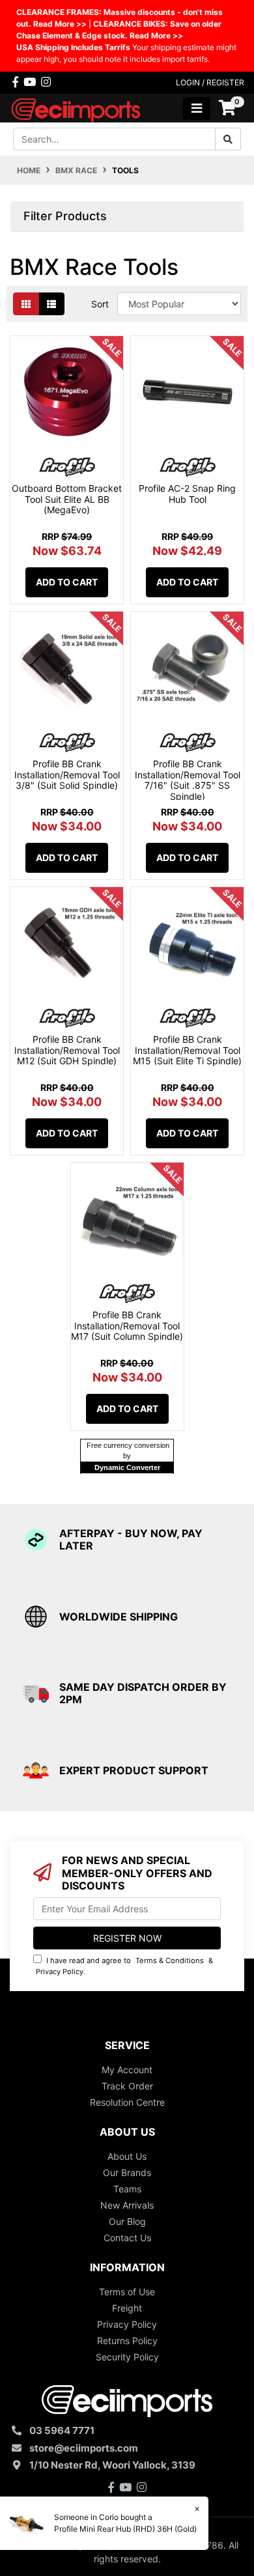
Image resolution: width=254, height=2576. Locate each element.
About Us (127, 2156)
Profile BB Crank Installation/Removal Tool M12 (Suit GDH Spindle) (67, 1050)
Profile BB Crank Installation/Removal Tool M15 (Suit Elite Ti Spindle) (187, 1050)
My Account (127, 2070)
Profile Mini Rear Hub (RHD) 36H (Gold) (125, 2529)
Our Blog (127, 2221)
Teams (127, 2189)
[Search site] (228, 139)
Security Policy (127, 2357)
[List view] (51, 304)
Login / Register (210, 82)
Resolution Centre (127, 2102)
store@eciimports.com (84, 2448)
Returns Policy (127, 2341)
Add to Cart (67, 582)
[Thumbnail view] (26, 304)
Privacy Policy (60, 1972)
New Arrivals (127, 2205)
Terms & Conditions (170, 1960)
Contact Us (127, 2238)
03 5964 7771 (62, 2430)
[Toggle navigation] (197, 108)
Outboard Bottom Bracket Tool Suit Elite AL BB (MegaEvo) (67, 499)
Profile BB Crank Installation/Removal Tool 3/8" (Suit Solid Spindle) (67, 775)
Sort (100, 304)
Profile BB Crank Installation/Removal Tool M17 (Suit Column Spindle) (127, 1326)
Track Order (127, 2086)
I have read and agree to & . (124, 1966)
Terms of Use (127, 2292)
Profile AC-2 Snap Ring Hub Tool (187, 494)
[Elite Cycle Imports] (77, 107)
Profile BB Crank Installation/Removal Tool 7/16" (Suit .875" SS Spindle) (188, 780)
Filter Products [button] (65, 216)
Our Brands (127, 2173)
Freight (127, 2308)
